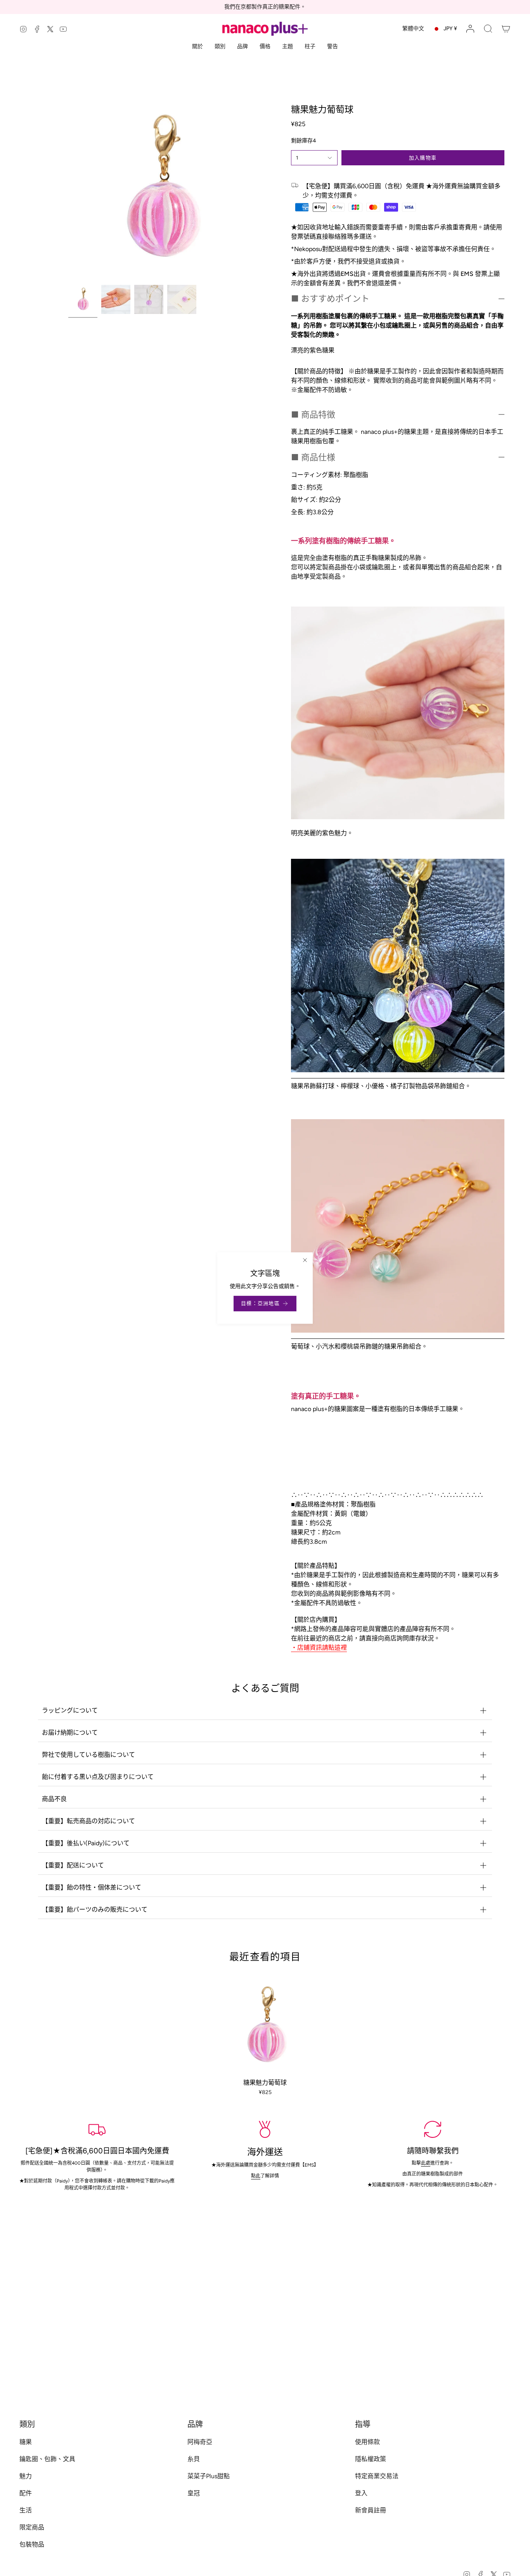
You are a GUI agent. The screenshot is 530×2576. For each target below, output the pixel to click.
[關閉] (305, 1260)
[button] (488, 29)
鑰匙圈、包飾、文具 (47, 2459)
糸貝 (194, 2459)
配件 (26, 2493)
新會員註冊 (371, 2510)
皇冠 (194, 2493)
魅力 (26, 2476)
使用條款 (367, 2442)
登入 (361, 2493)
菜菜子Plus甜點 (209, 2476)
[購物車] (506, 29)
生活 (26, 2510)
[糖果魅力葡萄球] (265, 2026)
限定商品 (32, 2527)
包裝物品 (32, 2544)
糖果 (26, 2442)
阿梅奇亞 (200, 2442)
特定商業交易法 (377, 2476)
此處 (426, 2163)
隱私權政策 (371, 2459)
